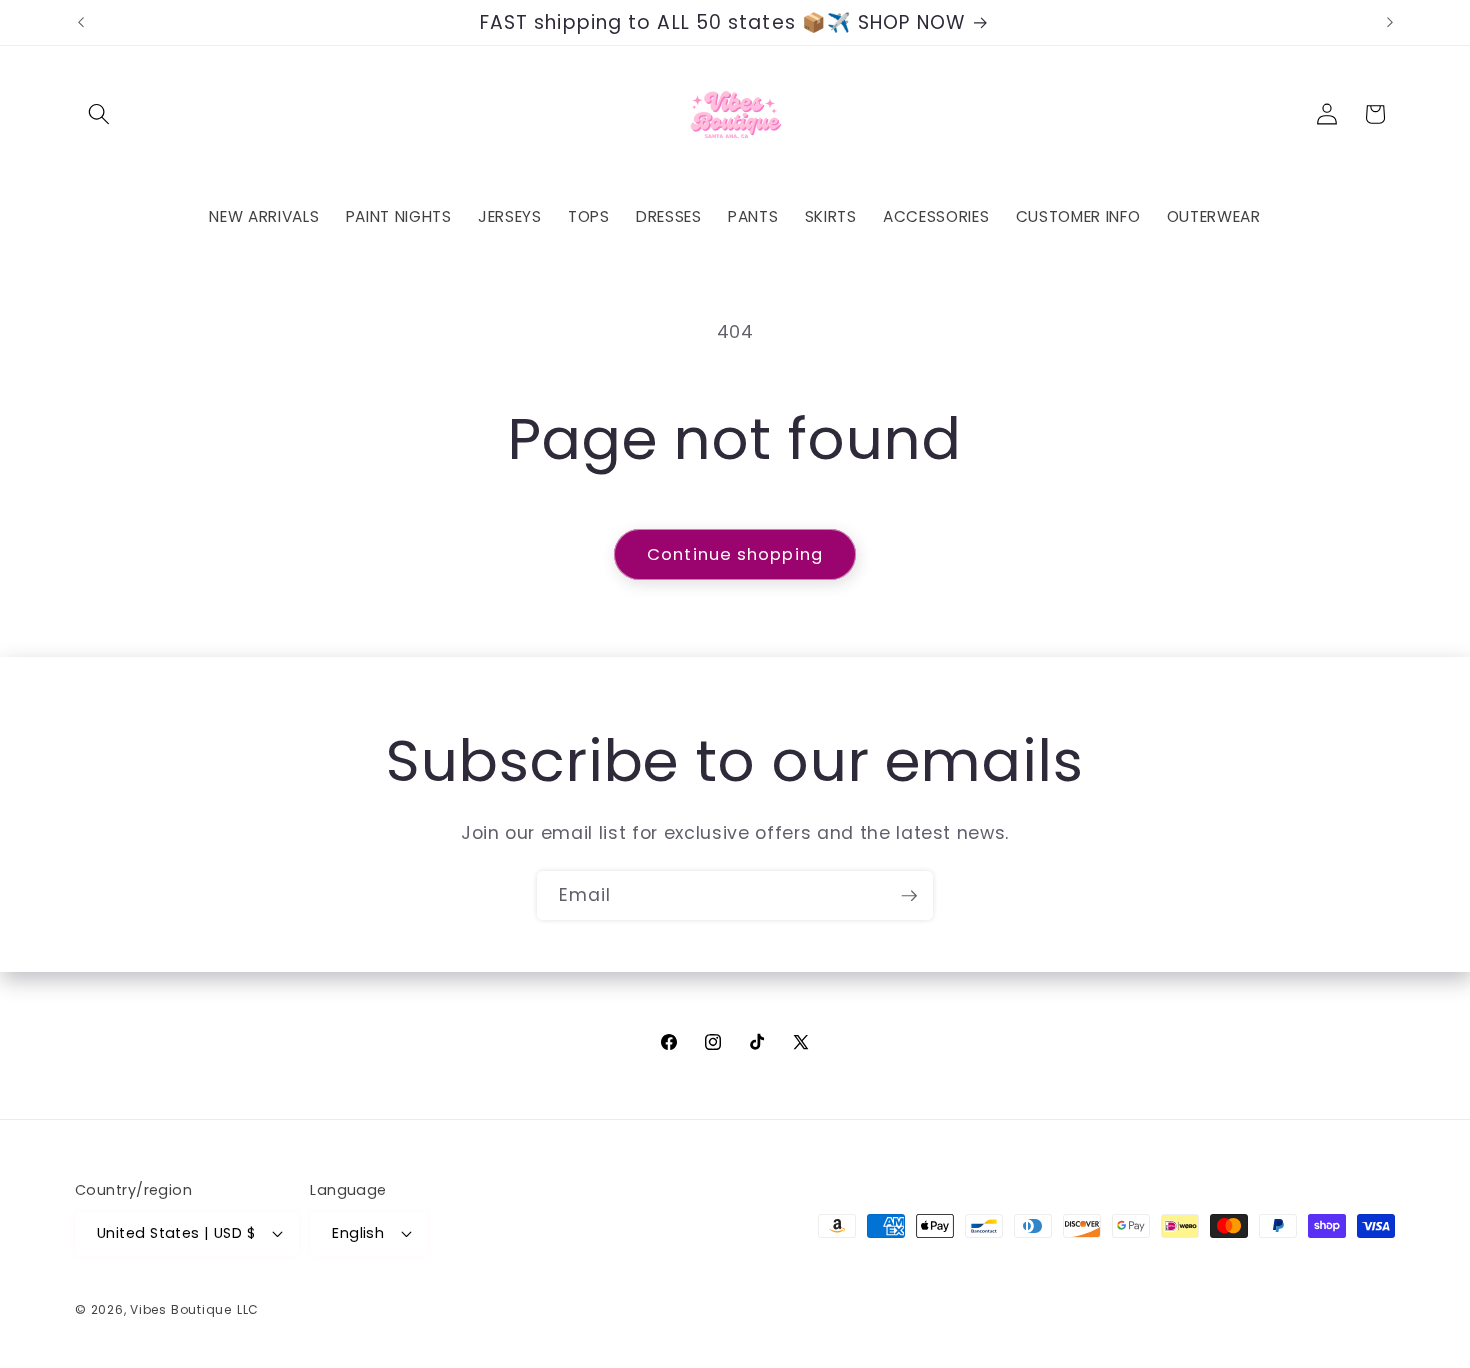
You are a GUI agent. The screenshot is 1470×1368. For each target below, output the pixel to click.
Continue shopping (735, 554)
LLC (248, 1309)
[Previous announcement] (81, 23)
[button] (99, 114)
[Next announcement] (1390, 23)
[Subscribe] (909, 896)
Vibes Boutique (181, 1309)
